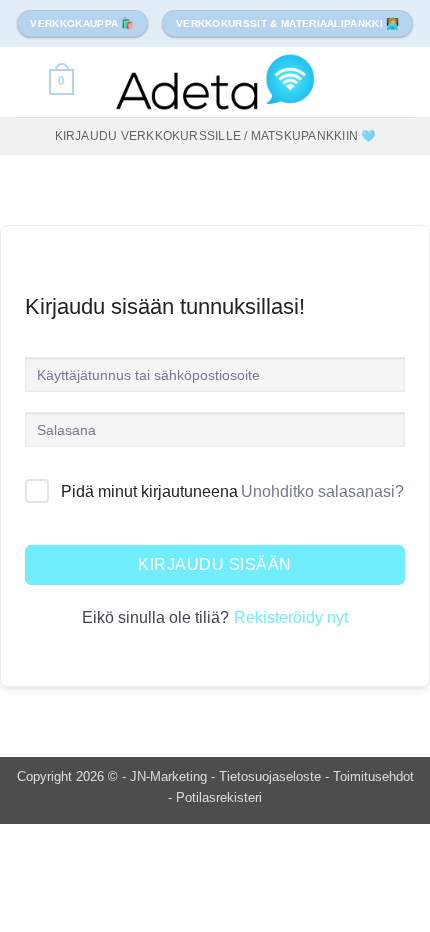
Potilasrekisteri (219, 797)
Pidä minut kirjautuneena (149, 491)
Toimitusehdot (373, 776)
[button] (61, 82)
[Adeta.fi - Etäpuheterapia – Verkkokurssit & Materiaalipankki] (215, 81)
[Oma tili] (25, 82)
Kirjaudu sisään (214, 564)
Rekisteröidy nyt (291, 617)
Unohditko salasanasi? (322, 491)
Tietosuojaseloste (272, 776)
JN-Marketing (170, 776)
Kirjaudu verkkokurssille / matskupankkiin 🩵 (215, 136)
